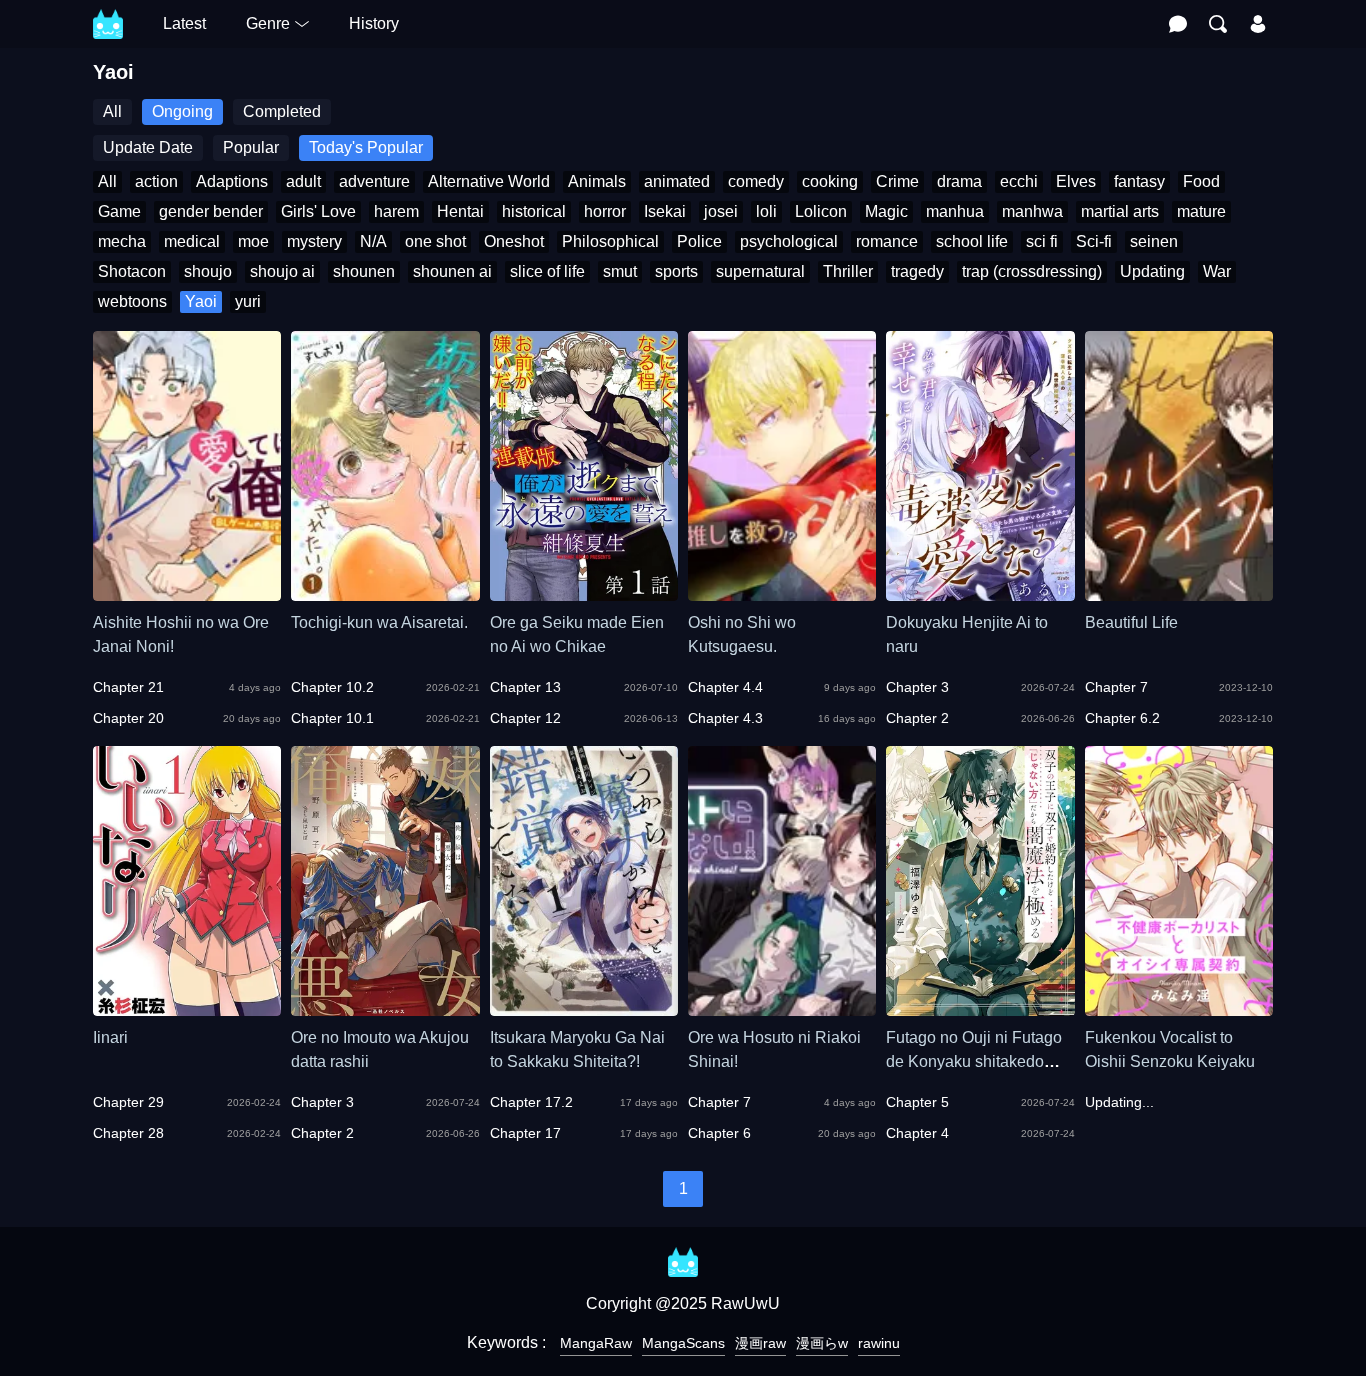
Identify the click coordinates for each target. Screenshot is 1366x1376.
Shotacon (132, 271)
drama (959, 181)
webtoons (132, 301)
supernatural (760, 271)
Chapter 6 (719, 1133)
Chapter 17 (525, 1133)
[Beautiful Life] (1179, 591)
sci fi (1042, 241)
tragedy (917, 271)
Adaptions (232, 181)
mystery (314, 241)
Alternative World (489, 181)
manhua (955, 211)
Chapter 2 (917, 718)
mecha (122, 241)
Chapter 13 (525, 687)
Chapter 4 (917, 1133)
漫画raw (760, 1343)
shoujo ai (282, 271)
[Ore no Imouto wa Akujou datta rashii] (385, 1006)
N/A (373, 241)
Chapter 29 (128, 1102)
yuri (248, 301)
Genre (268, 23)
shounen (364, 271)
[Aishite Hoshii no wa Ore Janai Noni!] (187, 591)
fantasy (1139, 181)
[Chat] (1178, 24)
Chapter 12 (525, 718)
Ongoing (182, 111)
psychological (789, 241)
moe (253, 241)
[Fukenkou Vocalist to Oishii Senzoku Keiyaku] (1179, 1006)
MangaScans (683, 1343)
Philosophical (610, 241)
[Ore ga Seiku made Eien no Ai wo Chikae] (584, 591)
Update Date (148, 147)
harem (396, 211)
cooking (830, 181)
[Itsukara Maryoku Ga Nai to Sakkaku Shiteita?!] (584, 1006)
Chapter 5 (917, 1102)
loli (766, 211)
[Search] (1218, 24)
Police (699, 241)
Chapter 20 (128, 718)
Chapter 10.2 (332, 687)
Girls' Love (318, 211)
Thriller (848, 271)
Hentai (460, 211)
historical (534, 211)
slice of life (547, 271)
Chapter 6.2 (1122, 718)
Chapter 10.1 (332, 718)
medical (192, 241)
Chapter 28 (128, 1133)
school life (972, 241)
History (374, 23)
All (112, 111)
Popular (251, 147)
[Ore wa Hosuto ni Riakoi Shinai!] (782, 1006)
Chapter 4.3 (725, 718)
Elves (1076, 181)
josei (721, 211)
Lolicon (821, 211)
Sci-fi (1094, 241)
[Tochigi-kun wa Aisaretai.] (385, 591)
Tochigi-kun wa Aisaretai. (379, 622)
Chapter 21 (128, 687)
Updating (1152, 271)
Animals (597, 181)
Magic (886, 211)
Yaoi (201, 301)
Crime (897, 181)
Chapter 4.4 (725, 687)
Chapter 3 (917, 687)
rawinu (879, 1343)
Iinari (110, 1037)
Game (119, 211)
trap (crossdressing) (1032, 271)
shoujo (208, 271)
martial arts (1120, 211)
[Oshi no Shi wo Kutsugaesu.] (782, 591)
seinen (1154, 241)
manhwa (1032, 211)
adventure (374, 181)
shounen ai (452, 271)
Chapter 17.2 (531, 1102)
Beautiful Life (1131, 622)
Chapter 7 (1116, 687)
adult (303, 181)
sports (676, 271)
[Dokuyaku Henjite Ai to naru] (980, 591)
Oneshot (514, 241)
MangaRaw (596, 1343)
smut (620, 271)
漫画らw (822, 1343)
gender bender (211, 211)
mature (1201, 211)
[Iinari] (187, 1006)
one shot (435, 241)
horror (605, 211)
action (156, 181)
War (1217, 271)
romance (887, 241)
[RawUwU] (108, 13)
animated (677, 181)
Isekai (665, 211)
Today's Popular (366, 147)
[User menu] (1258, 24)
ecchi (1019, 181)
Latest (184, 23)
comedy (756, 181)
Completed (282, 111)
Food (1201, 181)
